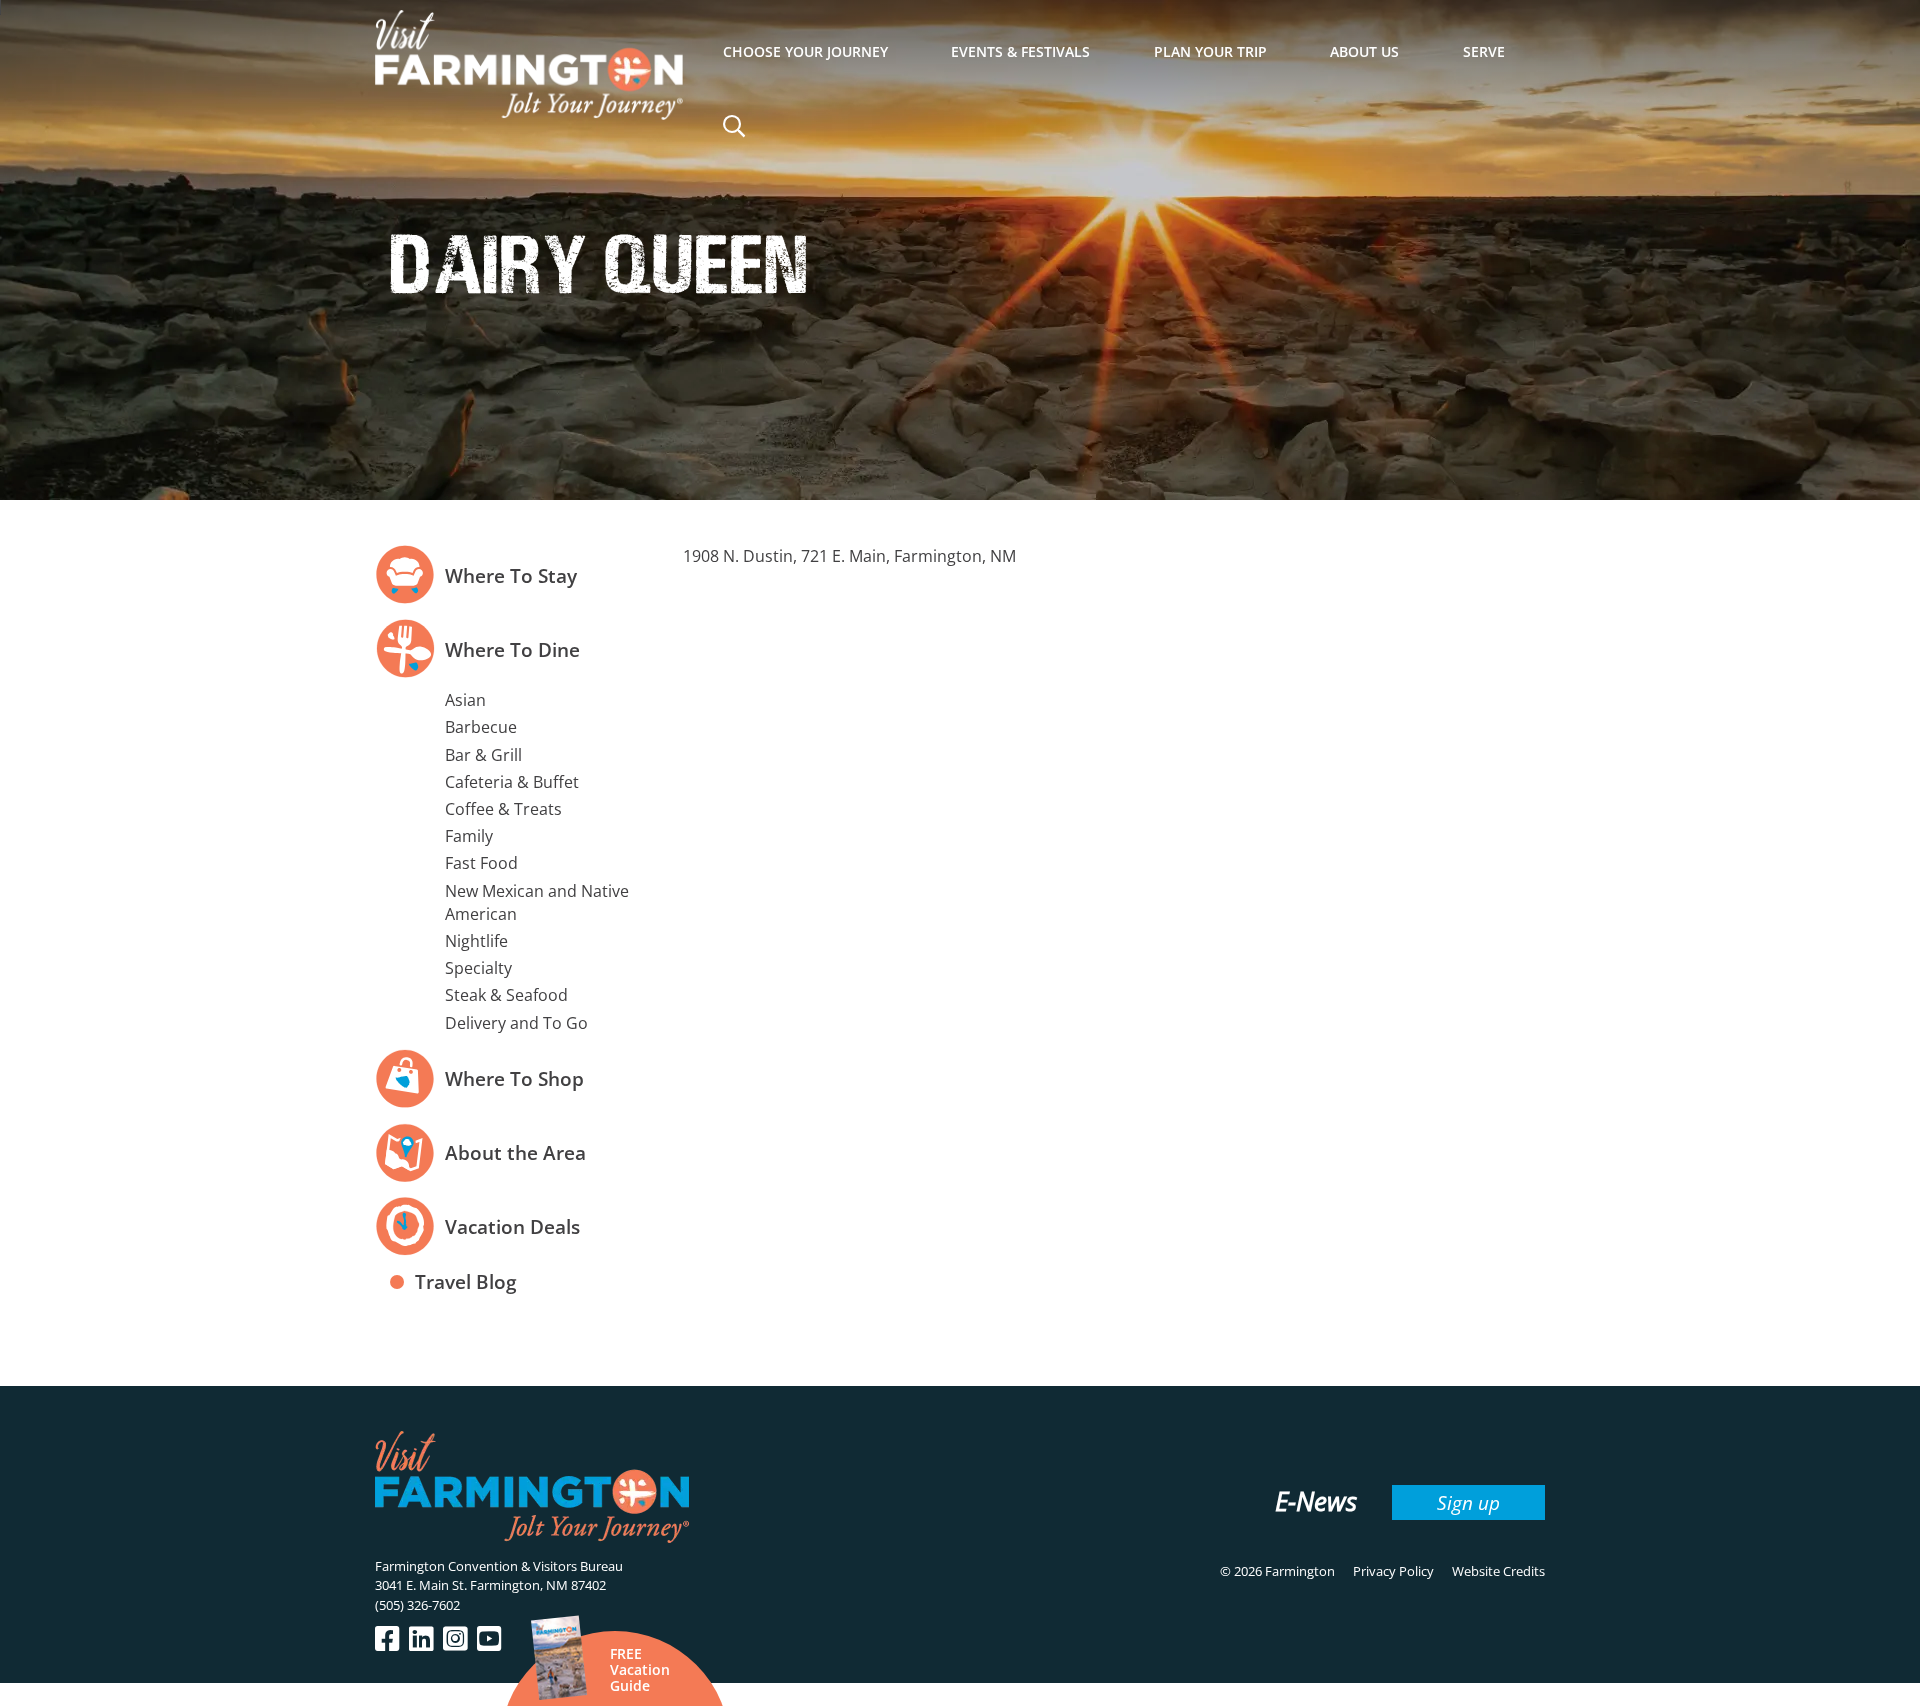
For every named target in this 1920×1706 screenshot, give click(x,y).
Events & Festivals (1020, 51)
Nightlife (476, 941)
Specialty (478, 968)
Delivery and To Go (516, 1023)
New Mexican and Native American (537, 902)
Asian (465, 700)
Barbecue (481, 727)
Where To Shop (514, 1078)
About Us (1364, 51)
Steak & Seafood (506, 995)
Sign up (1468, 1502)
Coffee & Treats (503, 809)
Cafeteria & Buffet (512, 782)
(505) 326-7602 (417, 1605)
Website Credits (1498, 1571)
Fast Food (481, 863)
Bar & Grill (483, 755)
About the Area (515, 1152)
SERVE (1484, 51)
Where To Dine (512, 649)
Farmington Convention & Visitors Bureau (499, 1566)
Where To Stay (511, 575)
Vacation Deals (512, 1226)
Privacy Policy (1393, 1571)
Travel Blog (466, 1281)
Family (469, 836)
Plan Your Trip (1210, 51)
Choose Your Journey (805, 51)
